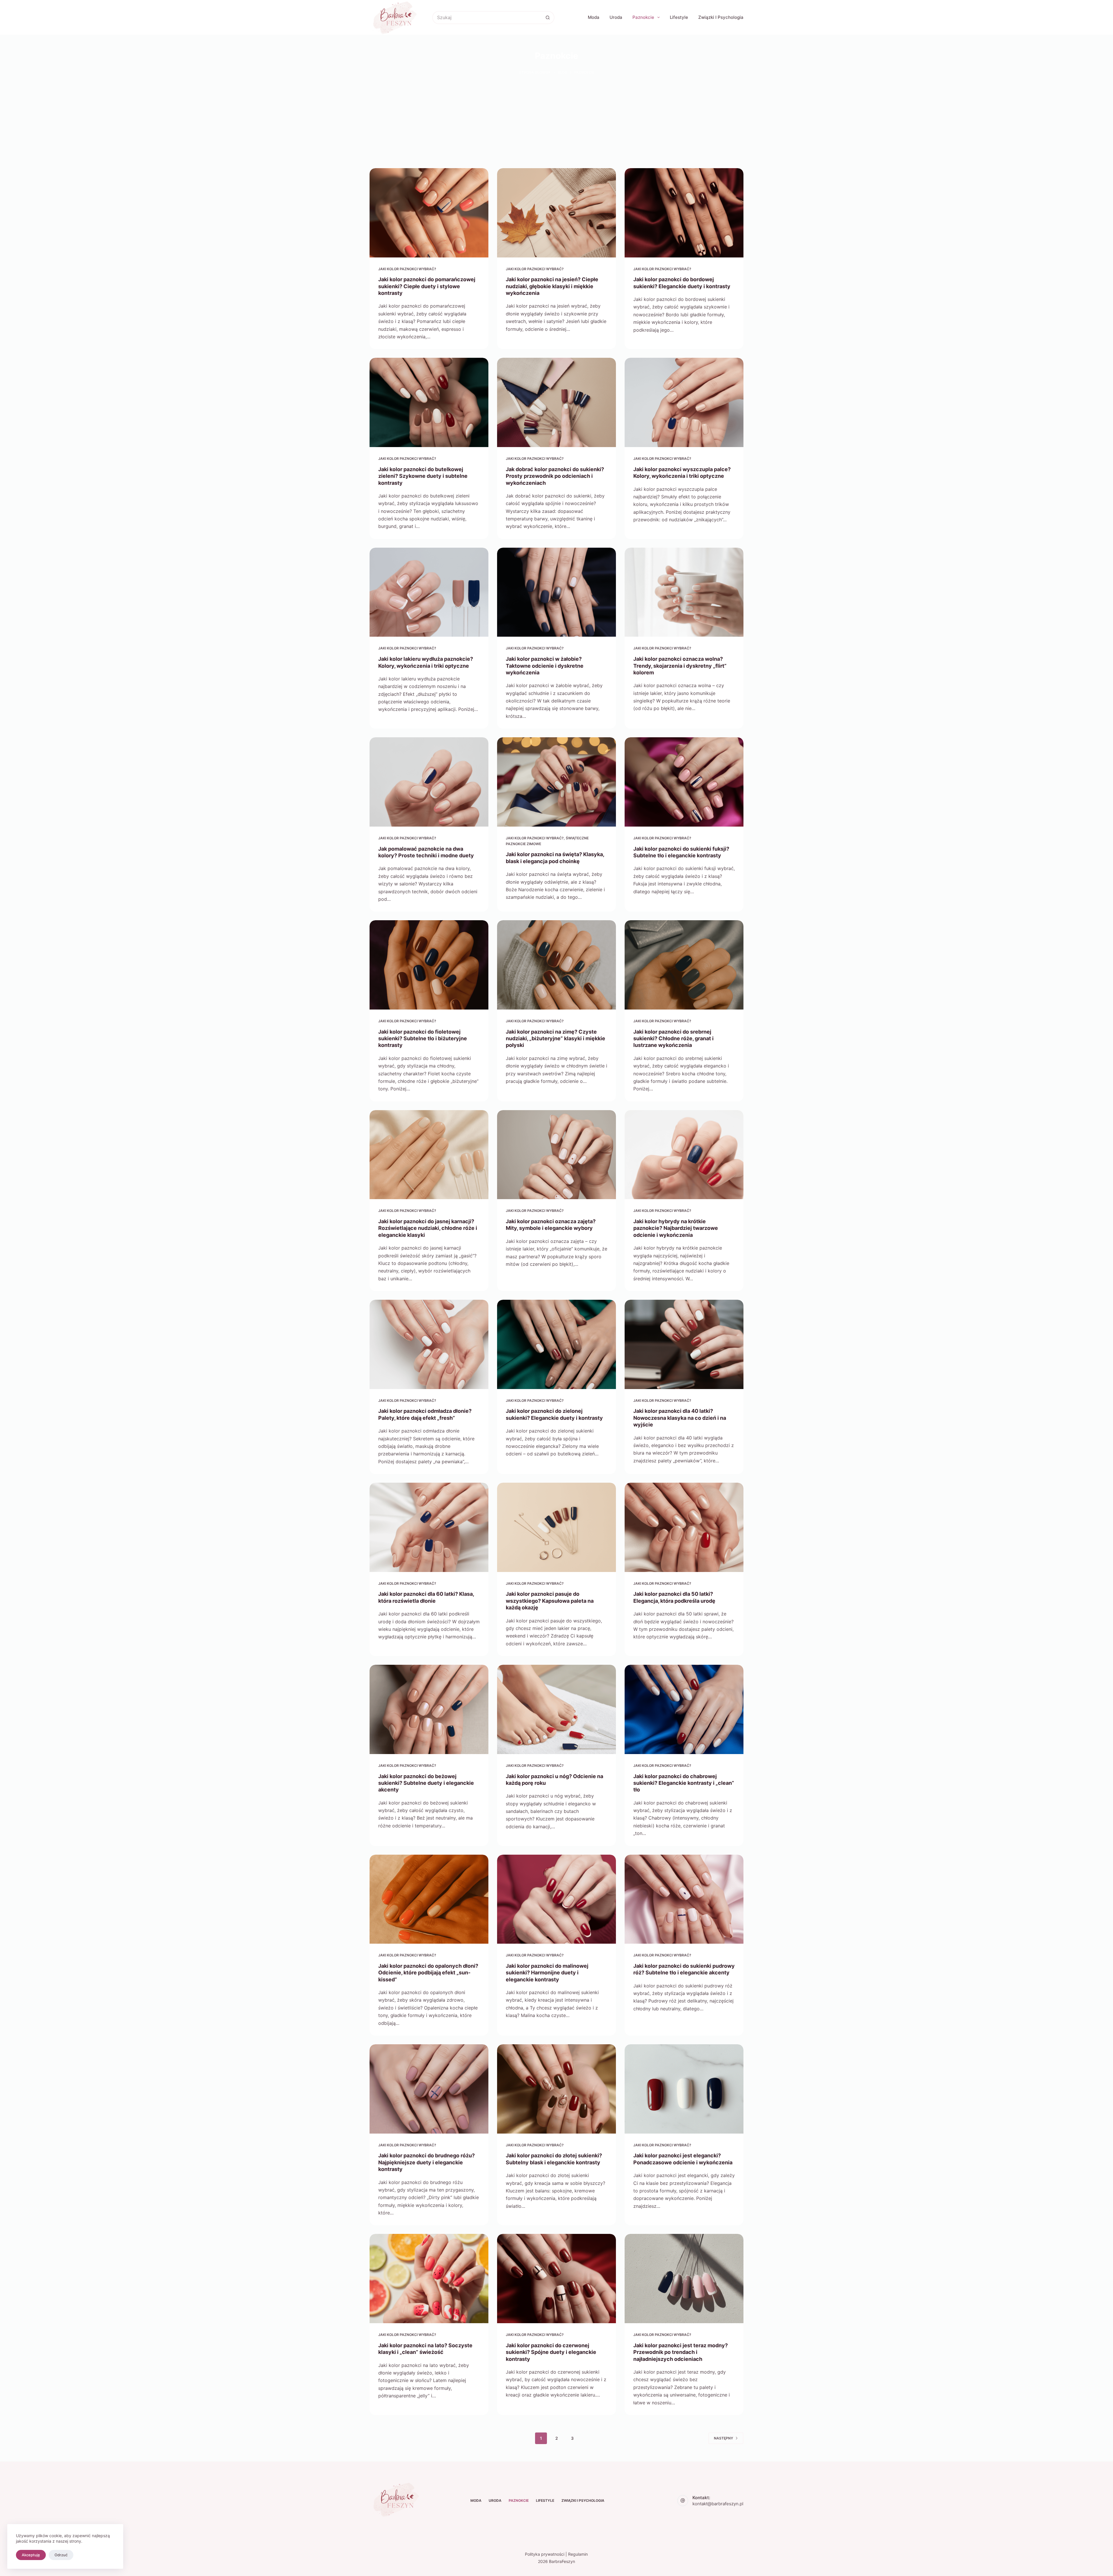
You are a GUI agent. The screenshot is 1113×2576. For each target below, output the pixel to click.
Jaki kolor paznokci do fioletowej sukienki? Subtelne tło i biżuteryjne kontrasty (423, 1039)
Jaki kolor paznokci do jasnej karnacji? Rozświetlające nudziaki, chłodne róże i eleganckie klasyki (428, 1228)
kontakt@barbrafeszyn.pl (718, 2504)
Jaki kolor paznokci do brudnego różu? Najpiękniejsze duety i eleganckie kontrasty (427, 2162)
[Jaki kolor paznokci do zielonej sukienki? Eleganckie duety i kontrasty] (556, 1344)
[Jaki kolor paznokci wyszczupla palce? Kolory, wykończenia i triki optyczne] (684, 402)
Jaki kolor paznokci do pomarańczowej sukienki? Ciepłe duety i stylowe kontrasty (427, 286)
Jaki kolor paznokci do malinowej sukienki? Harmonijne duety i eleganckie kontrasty (547, 1973)
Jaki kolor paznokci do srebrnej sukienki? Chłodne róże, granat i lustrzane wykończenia (673, 1039)
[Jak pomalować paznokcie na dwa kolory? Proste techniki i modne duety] (429, 782)
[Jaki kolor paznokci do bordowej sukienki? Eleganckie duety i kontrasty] (684, 213)
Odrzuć (61, 2555)
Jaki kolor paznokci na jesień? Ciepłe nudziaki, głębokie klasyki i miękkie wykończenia (552, 286)
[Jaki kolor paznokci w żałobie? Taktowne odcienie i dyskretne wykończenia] (556, 592)
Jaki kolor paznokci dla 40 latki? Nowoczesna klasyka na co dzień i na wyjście (680, 1418)
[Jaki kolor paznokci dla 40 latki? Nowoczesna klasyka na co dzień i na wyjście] (684, 1344)
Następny (723, 2438)
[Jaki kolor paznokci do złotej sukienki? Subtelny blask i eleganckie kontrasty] (556, 2089)
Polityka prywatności (545, 2554)
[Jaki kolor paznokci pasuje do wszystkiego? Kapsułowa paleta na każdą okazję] (556, 1527)
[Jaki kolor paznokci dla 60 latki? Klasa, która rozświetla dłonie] (429, 1527)
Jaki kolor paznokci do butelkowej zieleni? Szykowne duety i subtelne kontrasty (423, 476)
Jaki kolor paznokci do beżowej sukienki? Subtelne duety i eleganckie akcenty (426, 1783)
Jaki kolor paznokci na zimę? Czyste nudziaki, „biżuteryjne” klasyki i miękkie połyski (555, 1039)
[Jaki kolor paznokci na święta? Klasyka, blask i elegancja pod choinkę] (556, 782)
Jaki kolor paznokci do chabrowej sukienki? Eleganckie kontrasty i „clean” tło (684, 1783)
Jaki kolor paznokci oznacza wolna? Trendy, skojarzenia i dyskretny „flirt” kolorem (680, 666)
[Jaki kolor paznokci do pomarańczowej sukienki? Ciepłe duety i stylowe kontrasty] (429, 213)
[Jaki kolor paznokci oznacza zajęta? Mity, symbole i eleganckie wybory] (556, 1155)
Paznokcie (643, 17)
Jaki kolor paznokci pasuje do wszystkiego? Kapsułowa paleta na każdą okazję (550, 1601)
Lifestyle (679, 17)
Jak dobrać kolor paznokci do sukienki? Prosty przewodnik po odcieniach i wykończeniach (555, 476)
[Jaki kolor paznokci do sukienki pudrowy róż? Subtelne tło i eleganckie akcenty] (684, 1899)
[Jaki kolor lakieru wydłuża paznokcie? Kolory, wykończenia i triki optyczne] (429, 592)
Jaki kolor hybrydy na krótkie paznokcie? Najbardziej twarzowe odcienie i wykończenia (676, 1228)
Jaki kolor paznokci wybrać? (407, 269)
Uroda (616, 17)
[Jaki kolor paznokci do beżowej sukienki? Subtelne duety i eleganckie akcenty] (429, 1709)
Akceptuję (31, 2555)
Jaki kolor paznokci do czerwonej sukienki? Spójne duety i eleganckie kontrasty (551, 2352)
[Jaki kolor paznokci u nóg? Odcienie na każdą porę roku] (556, 1709)
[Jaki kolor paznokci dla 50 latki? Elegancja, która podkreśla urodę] (684, 1527)
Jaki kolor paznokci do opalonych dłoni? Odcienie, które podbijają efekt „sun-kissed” (428, 1973)
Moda (594, 17)
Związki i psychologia (721, 17)
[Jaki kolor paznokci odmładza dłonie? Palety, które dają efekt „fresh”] (429, 1344)
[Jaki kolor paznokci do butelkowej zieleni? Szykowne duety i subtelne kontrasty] (429, 402)
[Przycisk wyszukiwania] (548, 18)
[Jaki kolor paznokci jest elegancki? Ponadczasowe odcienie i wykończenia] (684, 2089)
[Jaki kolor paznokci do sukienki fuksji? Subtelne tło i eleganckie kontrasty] (684, 782)
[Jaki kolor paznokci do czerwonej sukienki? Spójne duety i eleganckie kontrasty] (556, 2279)
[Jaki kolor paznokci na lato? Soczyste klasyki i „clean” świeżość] (429, 2279)
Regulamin (578, 2554)
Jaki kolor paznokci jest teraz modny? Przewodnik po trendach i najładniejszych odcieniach (681, 2352)
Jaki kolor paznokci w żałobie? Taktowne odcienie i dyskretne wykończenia (545, 666)
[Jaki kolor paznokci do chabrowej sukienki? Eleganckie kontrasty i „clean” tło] (684, 1709)
